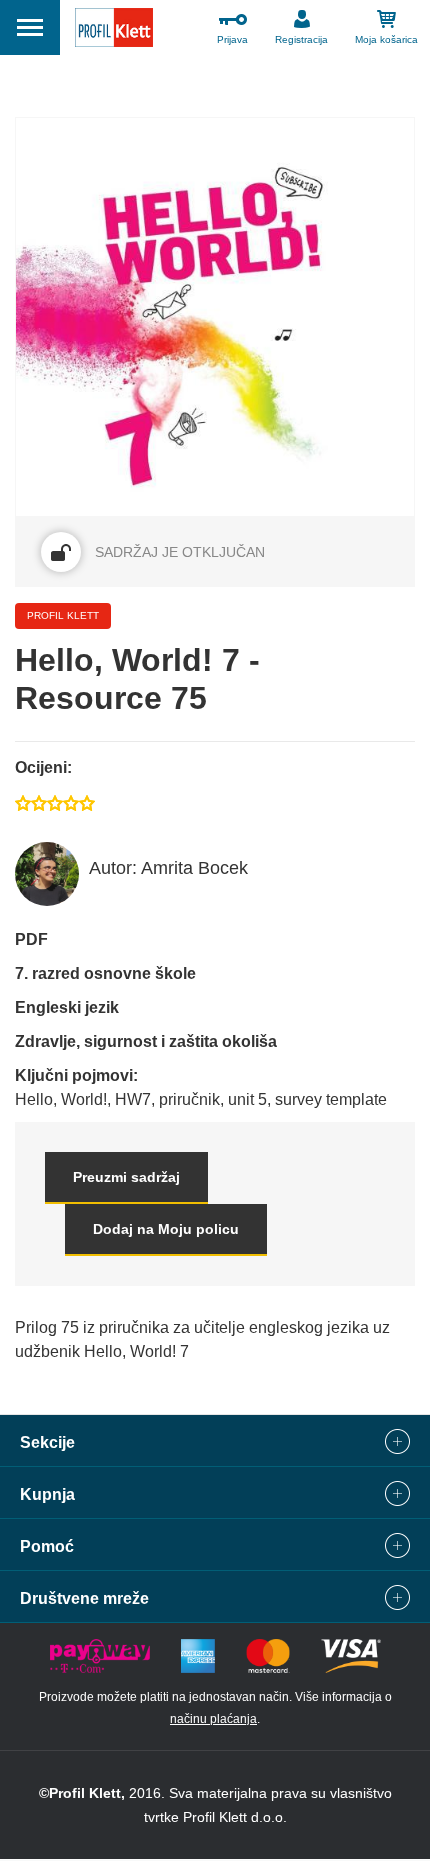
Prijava (232, 39)
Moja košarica (386, 39)
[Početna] (114, 31)
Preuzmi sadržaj (126, 1177)
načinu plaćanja (213, 1719)
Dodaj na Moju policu (166, 1229)
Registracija (301, 39)
